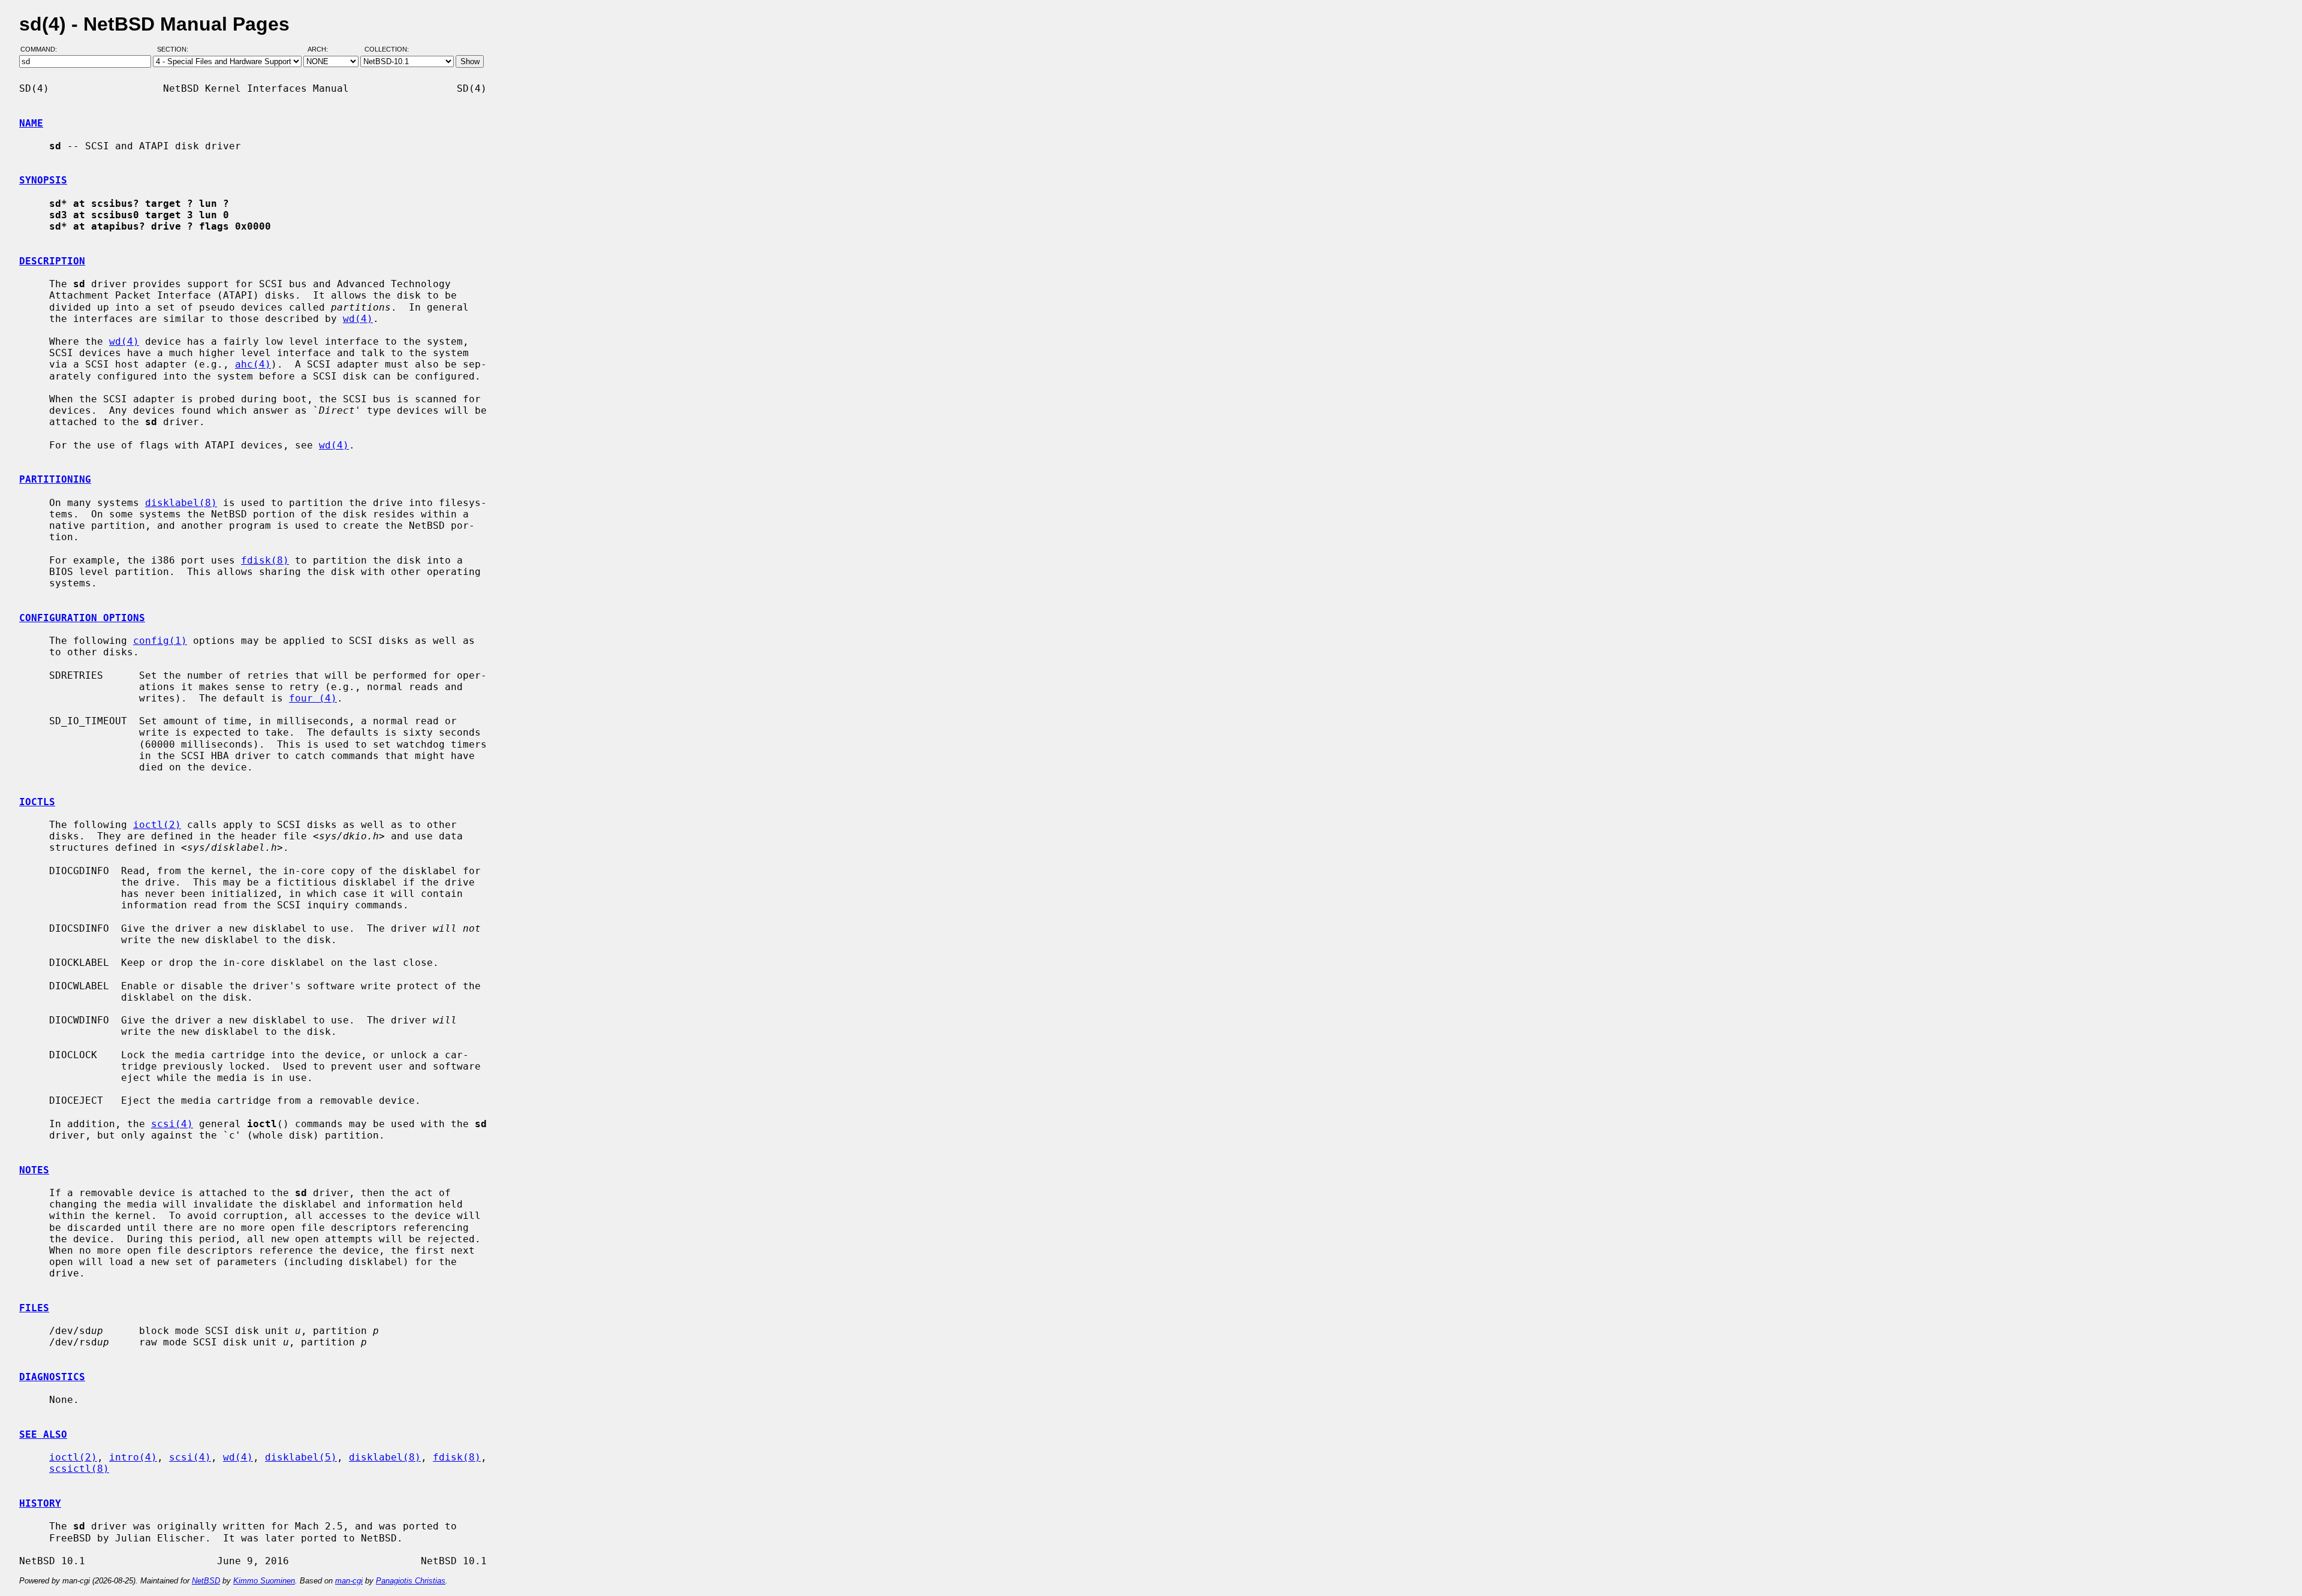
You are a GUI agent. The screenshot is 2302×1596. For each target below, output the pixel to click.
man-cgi (349, 1581)
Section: (175, 50)
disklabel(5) (301, 1457)
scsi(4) (172, 1124)
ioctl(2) (157, 825)
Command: (42, 50)
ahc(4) (253, 364)
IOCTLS (37, 802)
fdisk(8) (265, 560)
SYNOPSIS (43, 180)
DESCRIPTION (52, 261)
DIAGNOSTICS (52, 1377)
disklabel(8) (181, 503)
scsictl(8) (79, 1469)
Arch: (323, 50)
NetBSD (206, 1581)
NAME (31, 123)
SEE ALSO (43, 1434)
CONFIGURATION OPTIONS (82, 618)
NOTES (34, 1170)
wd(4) (358, 319)
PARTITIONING (55, 479)
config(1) (160, 641)
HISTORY (40, 1503)
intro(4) (133, 1457)
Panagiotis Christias (411, 1581)
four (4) (313, 698)
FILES (34, 1308)
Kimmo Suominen (264, 1581)
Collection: (387, 50)
